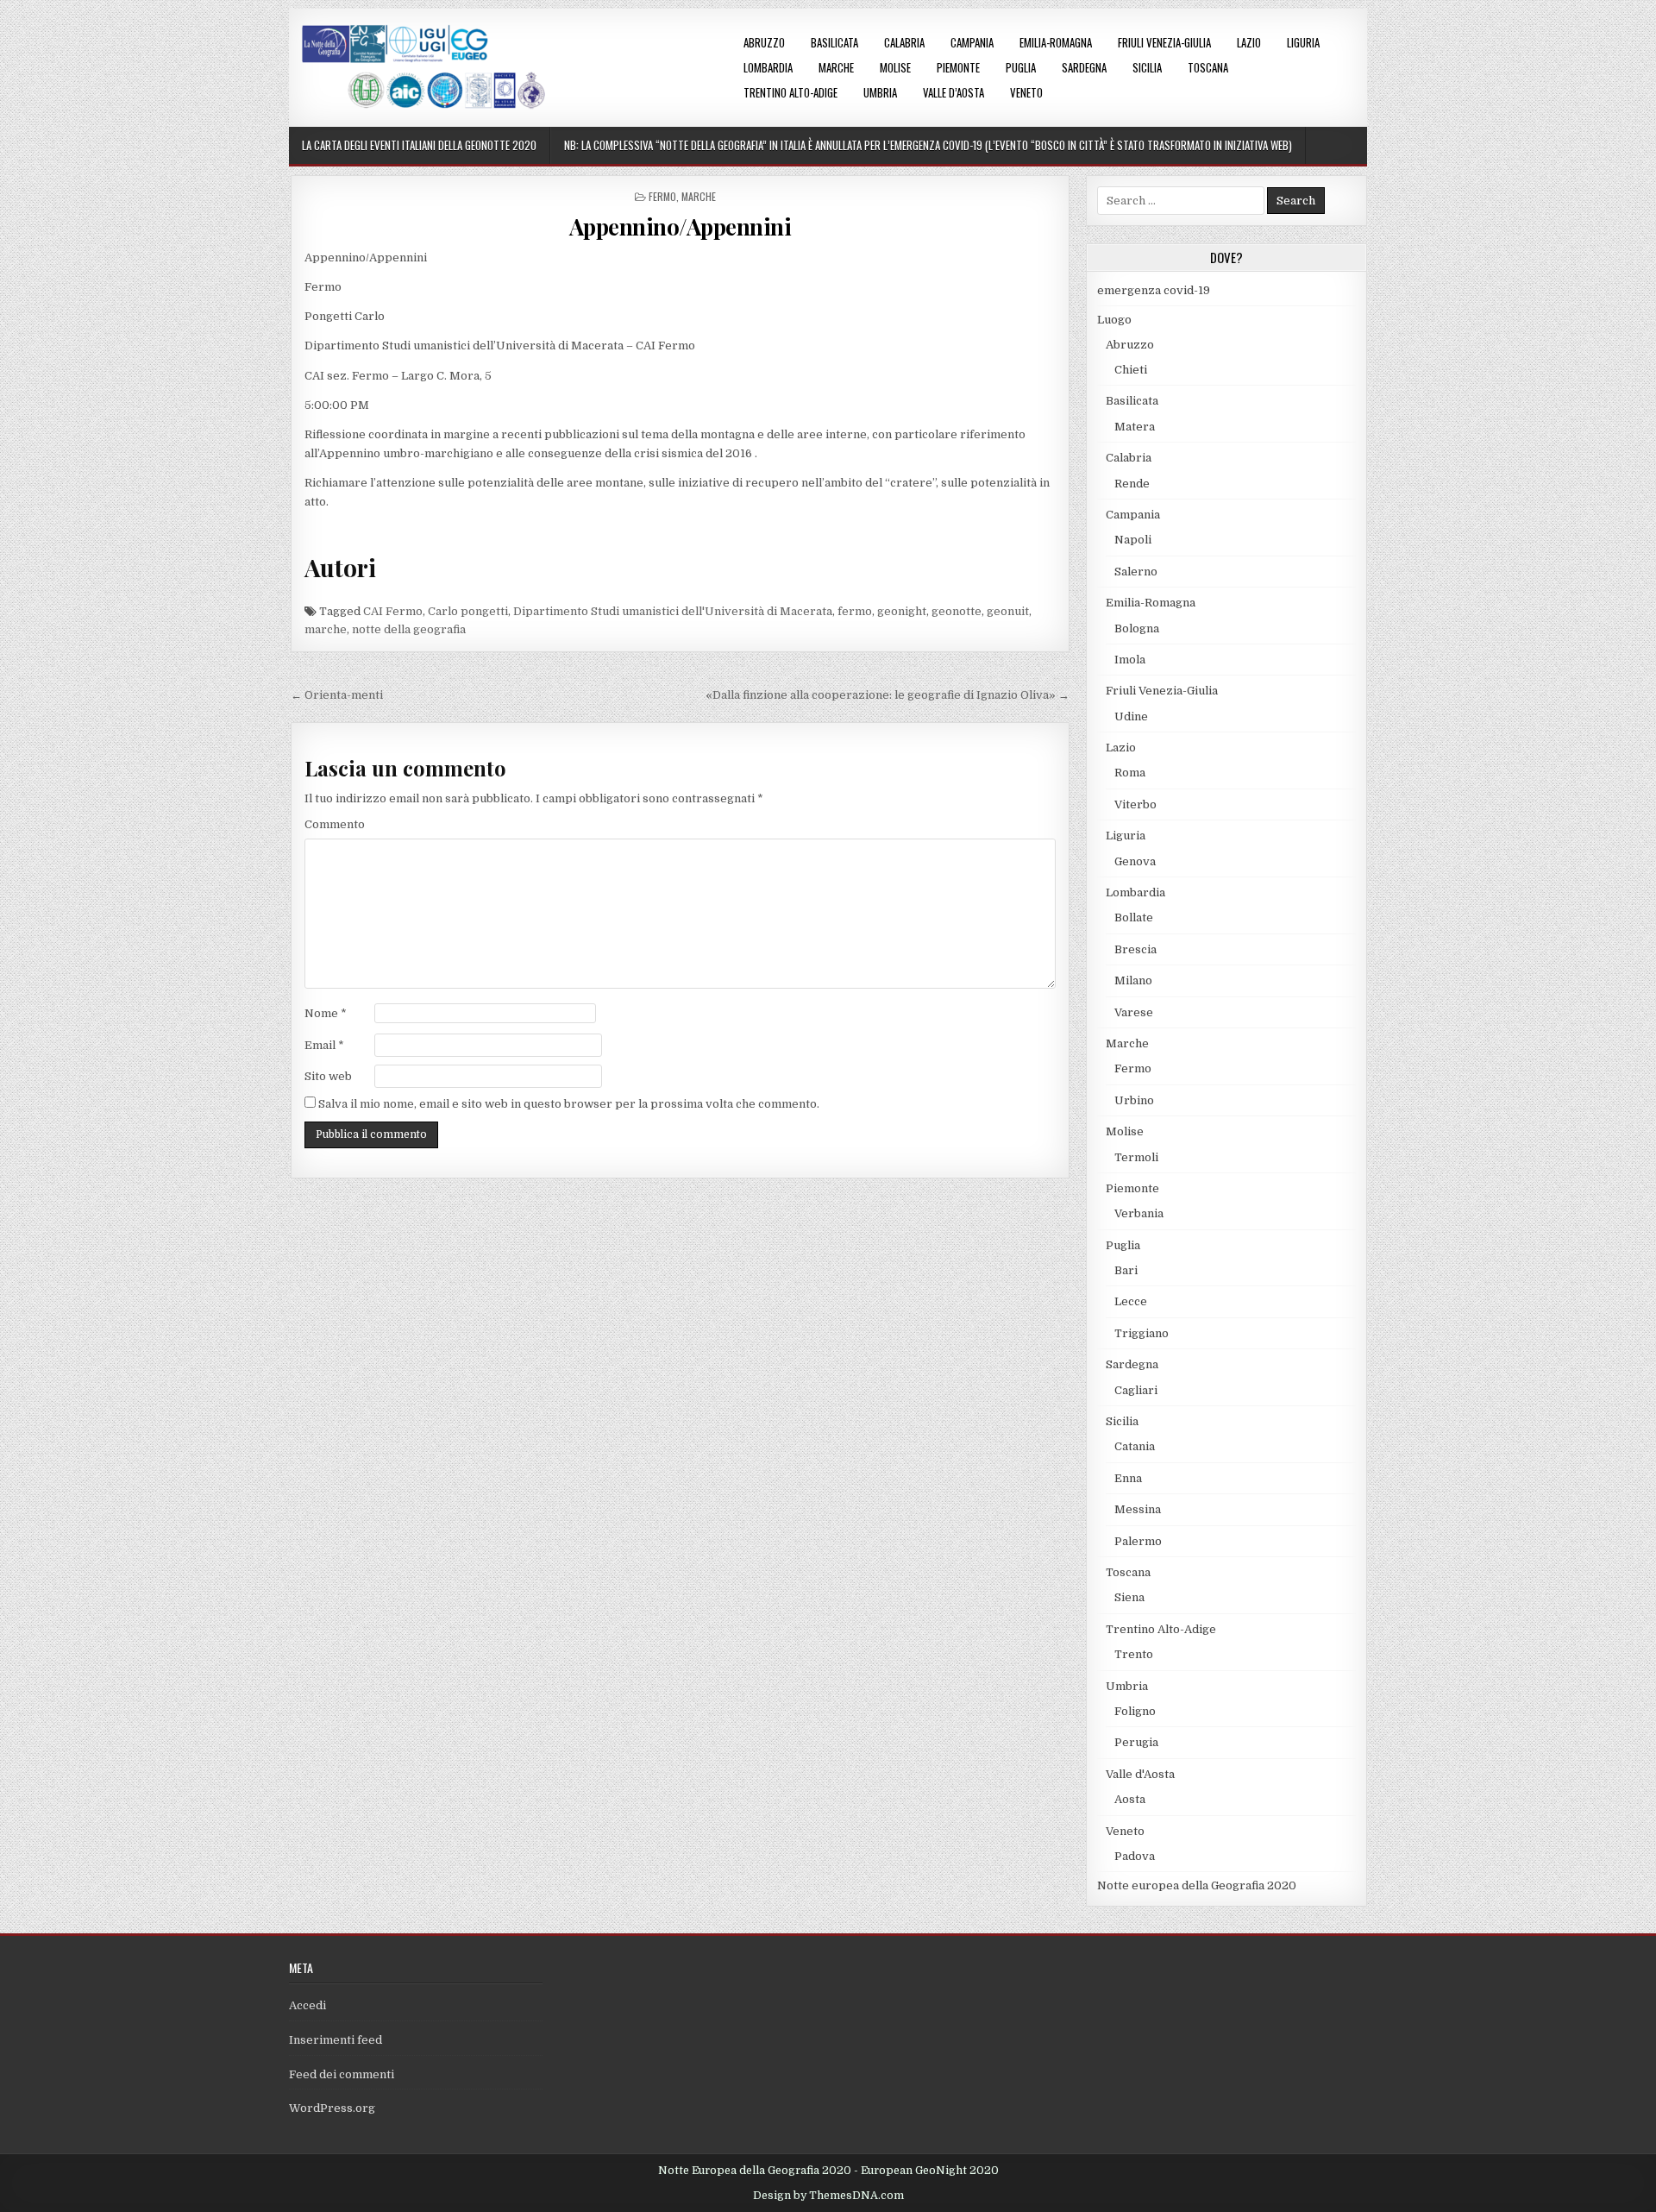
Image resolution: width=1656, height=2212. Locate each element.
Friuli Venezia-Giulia (1164, 42)
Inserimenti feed (336, 2040)
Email (324, 1045)
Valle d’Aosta (953, 92)
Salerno (1136, 572)
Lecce (1131, 1301)
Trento (1134, 1654)
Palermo (1138, 1541)
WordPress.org (332, 2108)
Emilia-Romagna (1056, 42)
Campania (972, 42)
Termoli (1136, 1157)
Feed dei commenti (342, 2074)
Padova (1135, 1856)
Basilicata (834, 42)
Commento (335, 824)
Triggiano (1142, 1333)
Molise (895, 67)
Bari (1126, 1270)
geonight (902, 611)
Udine (1131, 716)
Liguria (1303, 42)
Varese (1134, 1012)
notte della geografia (409, 629)
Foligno (1135, 1711)
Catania (1135, 1446)
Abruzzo (764, 42)
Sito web (328, 1076)
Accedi (307, 2005)
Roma (1130, 773)
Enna (1128, 1478)
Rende (1132, 484)
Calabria (904, 42)
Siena (1129, 1597)
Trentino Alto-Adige (790, 92)
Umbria (880, 92)
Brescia (1135, 949)
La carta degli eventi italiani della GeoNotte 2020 (419, 145)
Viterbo (1135, 804)
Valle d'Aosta (1140, 1774)
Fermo (662, 196)
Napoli (1133, 540)
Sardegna (1084, 67)
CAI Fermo (393, 611)
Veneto (1026, 92)
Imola (1130, 660)
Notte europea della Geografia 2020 (1197, 1885)
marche (326, 629)
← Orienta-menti (337, 695)
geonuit (1008, 611)
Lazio (1249, 42)
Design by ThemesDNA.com (828, 2196)
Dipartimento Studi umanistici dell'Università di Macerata (673, 611)
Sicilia (1147, 67)
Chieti (1131, 370)
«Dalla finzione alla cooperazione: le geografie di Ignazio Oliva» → (888, 695)
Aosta (1130, 1799)
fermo (855, 611)
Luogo (1114, 320)
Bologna (1137, 628)
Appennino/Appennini (681, 226)
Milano (1133, 980)
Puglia (1021, 67)
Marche (836, 67)
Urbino (1134, 1100)
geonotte (957, 611)
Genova (1135, 861)
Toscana (1208, 67)
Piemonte (958, 67)
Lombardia (768, 67)
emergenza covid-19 (1154, 290)
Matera (1135, 427)
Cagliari (1136, 1390)
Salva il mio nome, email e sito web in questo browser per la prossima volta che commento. (569, 1104)
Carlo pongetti (468, 611)
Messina (1138, 1509)
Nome (326, 1013)
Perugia (1136, 1742)
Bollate (1134, 917)
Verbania (1139, 1213)
